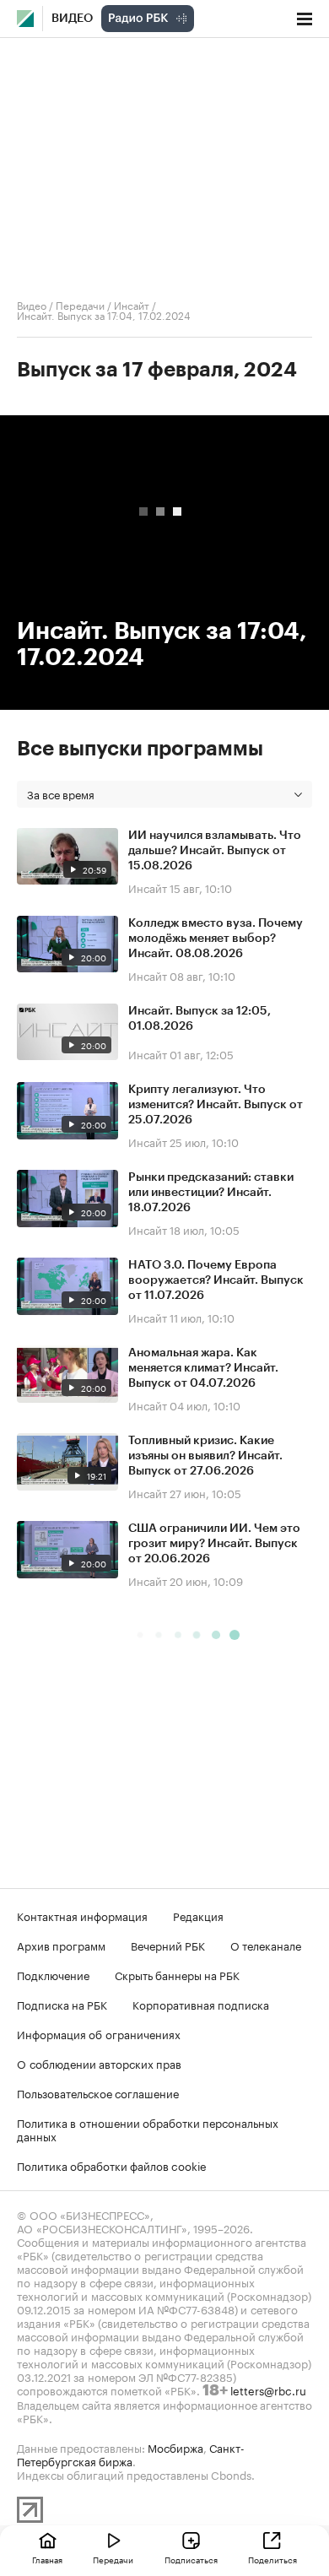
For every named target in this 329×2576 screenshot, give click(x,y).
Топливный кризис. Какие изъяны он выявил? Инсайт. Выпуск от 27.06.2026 (205, 1456)
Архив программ (61, 1945)
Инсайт (132, 304)
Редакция (198, 1915)
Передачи (80, 304)
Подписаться (191, 2559)
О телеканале (266, 1945)
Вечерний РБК (168, 1945)
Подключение (53, 1974)
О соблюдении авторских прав (99, 2063)
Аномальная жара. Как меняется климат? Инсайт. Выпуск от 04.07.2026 (203, 1368)
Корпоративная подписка (201, 2004)
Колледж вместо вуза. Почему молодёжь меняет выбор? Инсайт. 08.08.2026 (216, 939)
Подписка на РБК (62, 2004)
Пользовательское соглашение (98, 2092)
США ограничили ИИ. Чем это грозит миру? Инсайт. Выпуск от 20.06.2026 (214, 1544)
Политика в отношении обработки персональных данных (148, 2129)
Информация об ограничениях (99, 2033)
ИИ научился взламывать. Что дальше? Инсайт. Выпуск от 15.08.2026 (215, 851)
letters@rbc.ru (268, 2389)
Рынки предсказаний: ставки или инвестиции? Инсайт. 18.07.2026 (211, 1193)
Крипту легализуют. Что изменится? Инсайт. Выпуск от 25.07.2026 (216, 1105)
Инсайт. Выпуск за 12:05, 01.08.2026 (200, 1019)
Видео (72, 19)
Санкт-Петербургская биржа (131, 2454)
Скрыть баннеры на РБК (177, 1974)
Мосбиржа (175, 2447)
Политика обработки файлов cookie (112, 2165)
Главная (47, 2559)
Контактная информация (82, 1915)
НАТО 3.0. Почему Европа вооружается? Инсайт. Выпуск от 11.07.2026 (216, 1280)
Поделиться (272, 2559)
